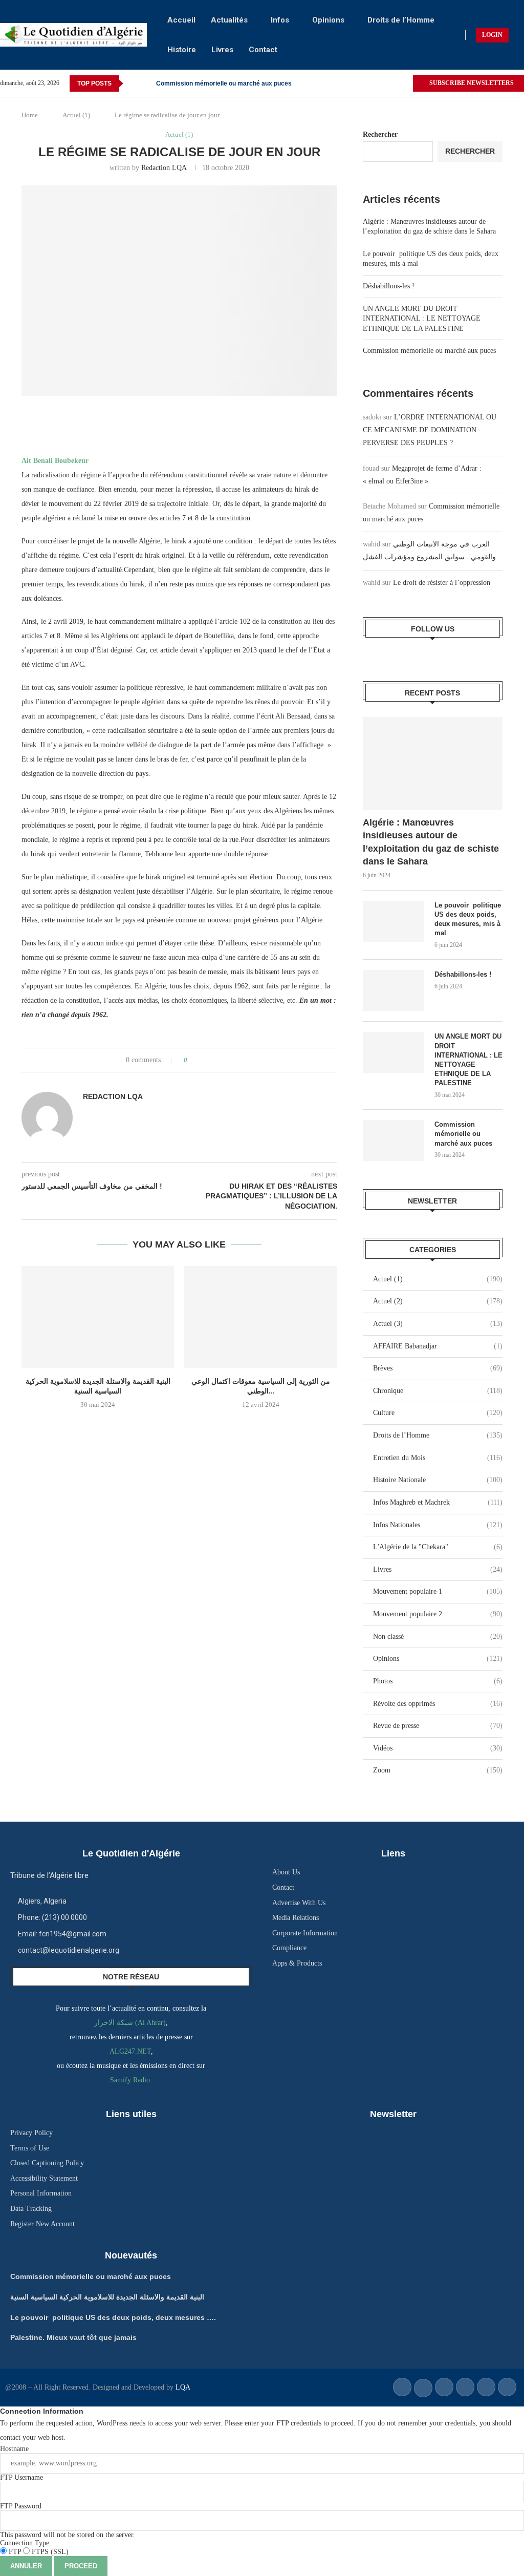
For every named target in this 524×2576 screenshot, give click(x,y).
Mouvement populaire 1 (438, 1591)
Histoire (182, 50)
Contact (263, 50)
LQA (182, 2387)
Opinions (328, 20)
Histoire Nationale (438, 1480)
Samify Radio (130, 2080)
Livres (222, 50)
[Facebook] (393, 83)
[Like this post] (193, 1060)
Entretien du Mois (438, 1458)
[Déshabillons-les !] (394, 990)
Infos (280, 20)
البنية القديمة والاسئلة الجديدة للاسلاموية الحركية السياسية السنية (107, 2297)
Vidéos (438, 1748)
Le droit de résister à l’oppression (442, 583)
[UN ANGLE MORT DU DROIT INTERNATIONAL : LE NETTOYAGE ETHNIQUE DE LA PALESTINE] (394, 1052)
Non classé (438, 1637)
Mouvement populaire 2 (438, 1614)
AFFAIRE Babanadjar (438, 1346)
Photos (438, 1681)
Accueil (181, 20)
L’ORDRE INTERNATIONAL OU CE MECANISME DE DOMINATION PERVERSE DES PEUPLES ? (430, 430)
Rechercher (380, 134)
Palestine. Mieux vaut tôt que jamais (73, 2337)
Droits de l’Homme (401, 20)
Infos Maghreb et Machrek (438, 1502)
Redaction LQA (164, 168)
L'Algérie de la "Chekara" (438, 1547)
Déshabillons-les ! (389, 286)
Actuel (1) (76, 115)
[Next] (146, 83)
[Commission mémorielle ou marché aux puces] (394, 1141)
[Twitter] (405, 83)
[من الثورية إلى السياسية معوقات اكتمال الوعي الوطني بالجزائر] (260, 1317)
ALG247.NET (130, 2051)
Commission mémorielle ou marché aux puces (224, 83)
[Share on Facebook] (204, 1060)
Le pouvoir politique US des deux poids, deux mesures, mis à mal (468, 919)
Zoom (438, 1770)
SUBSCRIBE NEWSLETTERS (471, 83)
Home (30, 115)
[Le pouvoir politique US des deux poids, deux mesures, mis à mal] (394, 921)
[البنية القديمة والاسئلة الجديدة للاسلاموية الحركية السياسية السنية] (98, 1317)
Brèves (438, 1368)
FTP (15, 2552)
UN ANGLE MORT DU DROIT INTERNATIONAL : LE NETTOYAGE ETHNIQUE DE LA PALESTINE (422, 319)
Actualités (229, 20)
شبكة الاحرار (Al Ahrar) (130, 2023)
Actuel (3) (438, 1324)
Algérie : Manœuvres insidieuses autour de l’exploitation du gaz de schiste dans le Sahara (431, 842)
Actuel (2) (438, 1301)
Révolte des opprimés (438, 1704)
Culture (438, 1413)
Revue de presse (438, 1726)
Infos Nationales (438, 1525)
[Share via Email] (234, 1060)
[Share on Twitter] (214, 1060)
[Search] (519, 35)
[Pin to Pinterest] (224, 1060)
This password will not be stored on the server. (68, 2520)
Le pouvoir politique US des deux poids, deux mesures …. (113, 2317)
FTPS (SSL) (49, 2552)
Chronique (438, 1391)
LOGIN (492, 35)
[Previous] (133, 83)
